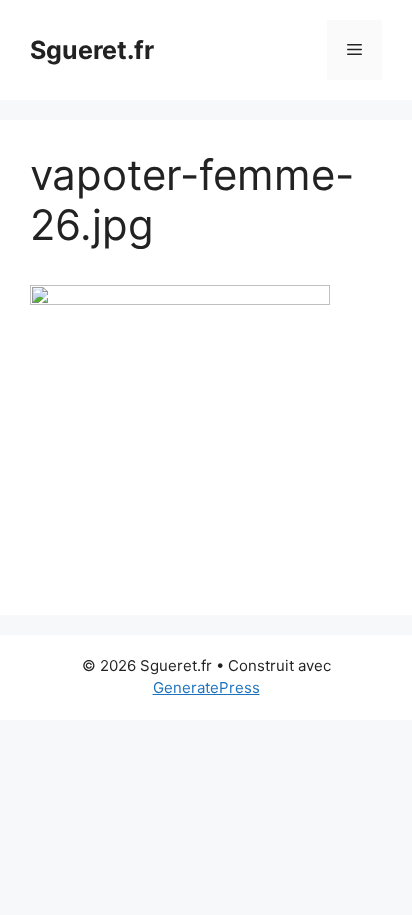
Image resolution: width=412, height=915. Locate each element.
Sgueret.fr (92, 50)
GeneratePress (206, 687)
